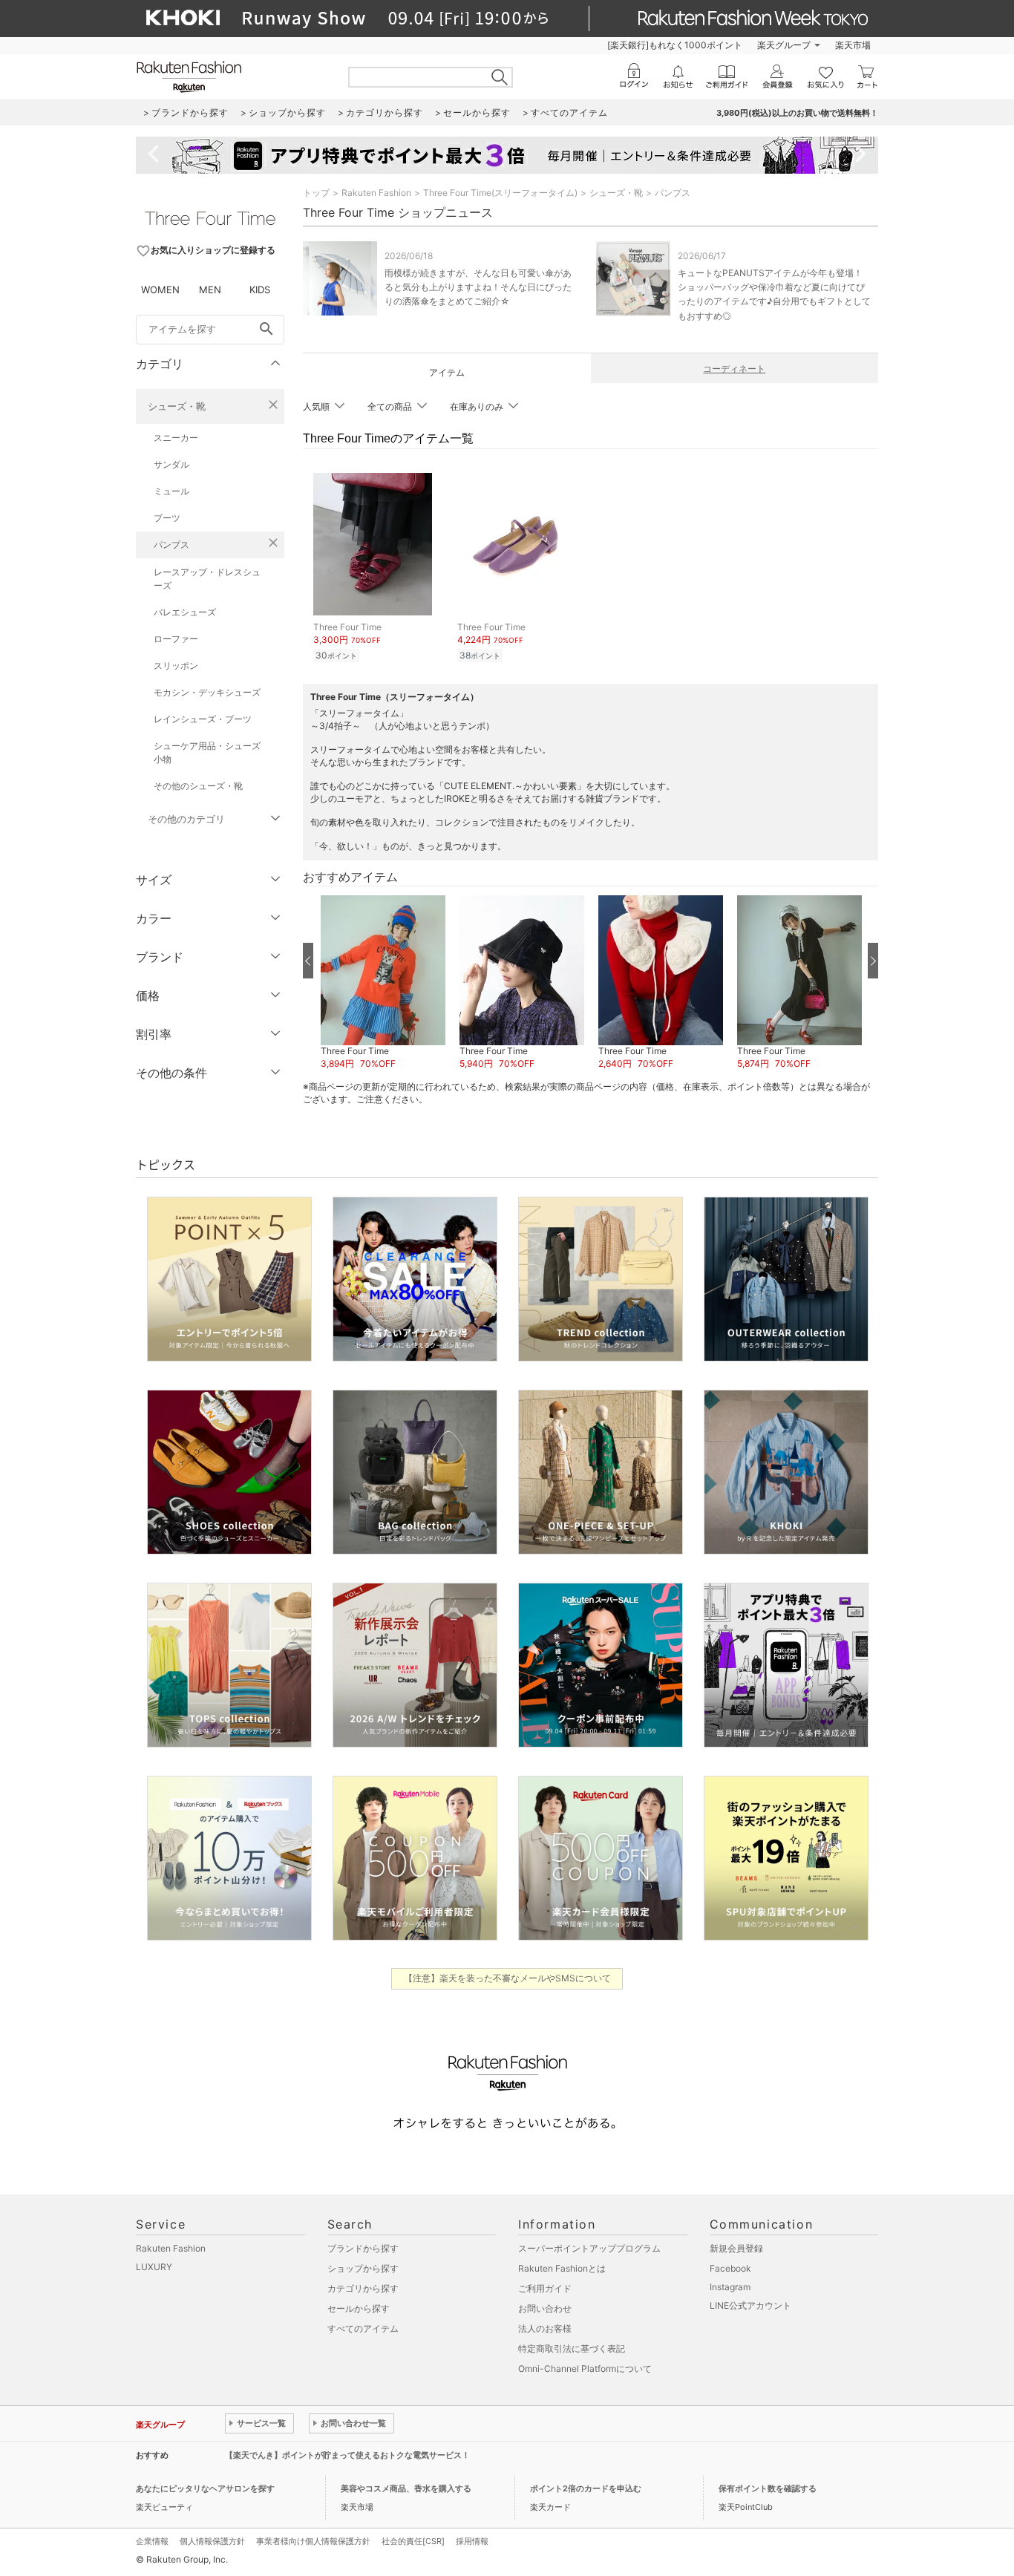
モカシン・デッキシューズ (207, 692)
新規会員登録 (736, 2248)
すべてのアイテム (363, 2328)
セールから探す (359, 2308)
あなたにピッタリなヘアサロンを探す (205, 2488)
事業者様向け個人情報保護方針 (313, 2541)
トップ (316, 193)
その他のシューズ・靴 (198, 786)
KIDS (260, 290)
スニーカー (176, 438)
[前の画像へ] (308, 961)
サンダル (171, 464)
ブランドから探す (363, 2248)
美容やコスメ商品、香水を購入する (406, 2488)
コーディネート (734, 369)
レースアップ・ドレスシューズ (207, 579)
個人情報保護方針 (212, 2541)
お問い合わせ (545, 2308)
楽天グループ (784, 45)
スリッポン (176, 666)
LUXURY (154, 2267)
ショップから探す (363, 2268)
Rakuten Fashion (376, 193)
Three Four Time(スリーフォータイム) (500, 193)
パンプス (171, 545)
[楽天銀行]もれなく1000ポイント (675, 45)
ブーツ (167, 518)
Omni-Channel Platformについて (585, 2369)
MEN (210, 290)
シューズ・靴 (177, 406)
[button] (383, 983)
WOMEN (160, 290)
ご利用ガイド (545, 2288)
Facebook (730, 2268)
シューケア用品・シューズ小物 (207, 752)
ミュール (171, 491)
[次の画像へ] (873, 961)
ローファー (176, 639)
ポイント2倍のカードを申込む (586, 2488)
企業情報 (152, 2541)
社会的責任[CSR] (413, 2541)
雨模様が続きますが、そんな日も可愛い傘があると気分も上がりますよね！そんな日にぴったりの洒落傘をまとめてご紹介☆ (478, 287)
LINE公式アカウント (750, 2305)
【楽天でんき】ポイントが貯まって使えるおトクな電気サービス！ (347, 2455)
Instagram (730, 2287)
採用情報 (472, 2541)
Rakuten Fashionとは (562, 2268)
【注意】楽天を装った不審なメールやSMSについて (507, 1978)
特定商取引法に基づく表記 (572, 2348)
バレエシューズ (185, 612)
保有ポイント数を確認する (768, 2488)
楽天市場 (853, 45)
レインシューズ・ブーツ (203, 719)
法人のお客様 (545, 2328)
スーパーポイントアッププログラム (589, 2248)
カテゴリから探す (363, 2288)
